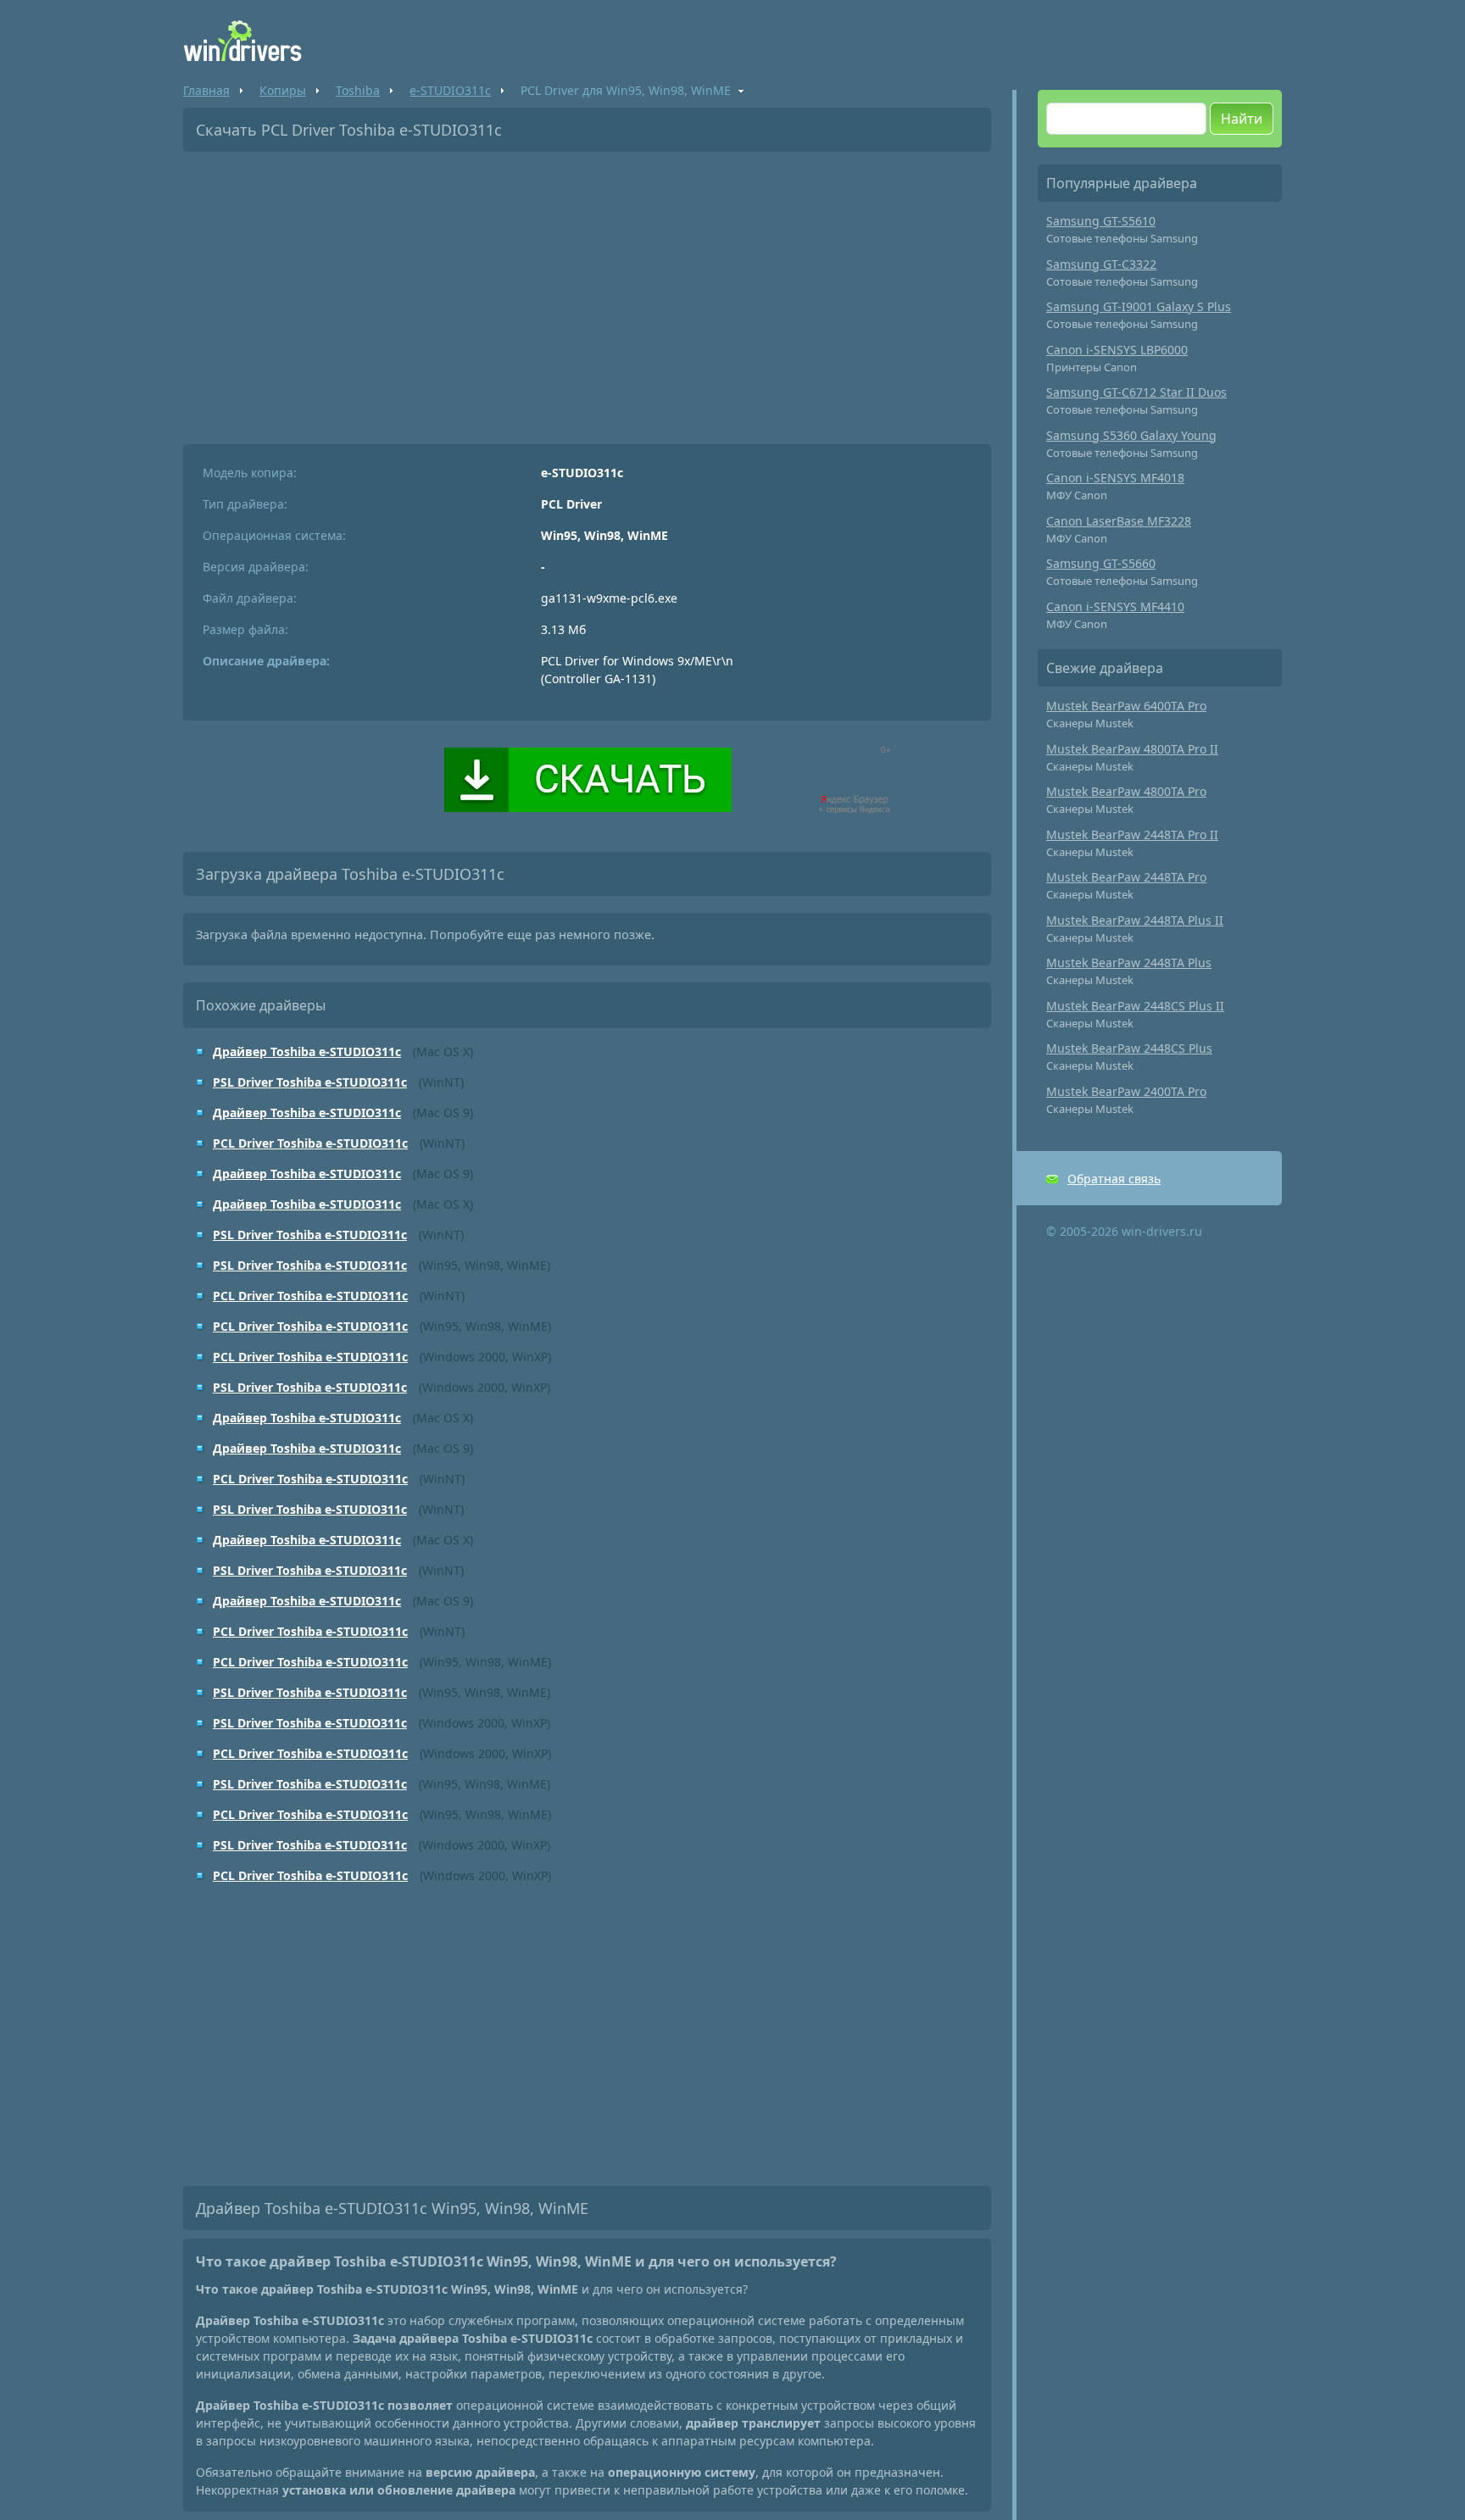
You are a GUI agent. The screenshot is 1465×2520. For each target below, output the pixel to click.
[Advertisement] (587, 292)
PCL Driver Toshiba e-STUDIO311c (310, 1143)
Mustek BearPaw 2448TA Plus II (1135, 920)
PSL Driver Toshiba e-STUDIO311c (310, 1082)
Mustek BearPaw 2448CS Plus (1129, 1048)
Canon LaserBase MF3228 (1119, 521)
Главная (206, 90)
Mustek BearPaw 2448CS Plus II (1135, 1006)
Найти (1242, 119)
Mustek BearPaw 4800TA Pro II (1132, 749)
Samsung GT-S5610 (1101, 221)
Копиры (283, 90)
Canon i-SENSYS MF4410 (1115, 606)
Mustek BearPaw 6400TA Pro (1126, 706)
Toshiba (358, 90)
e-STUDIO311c (450, 90)
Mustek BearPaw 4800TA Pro (1126, 791)
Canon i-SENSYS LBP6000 (1117, 350)
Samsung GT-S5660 (1101, 563)
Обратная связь (1114, 1179)
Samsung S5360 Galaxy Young (1131, 435)
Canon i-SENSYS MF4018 (1115, 478)
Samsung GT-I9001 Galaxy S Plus (1139, 306)
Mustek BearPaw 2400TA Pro (1126, 1091)
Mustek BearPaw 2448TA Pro (1126, 877)
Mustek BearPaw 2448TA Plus (1129, 962)
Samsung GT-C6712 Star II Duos (1136, 392)
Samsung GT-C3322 (1101, 264)
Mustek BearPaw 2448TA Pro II (1132, 834)
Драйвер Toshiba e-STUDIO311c (307, 1051)
